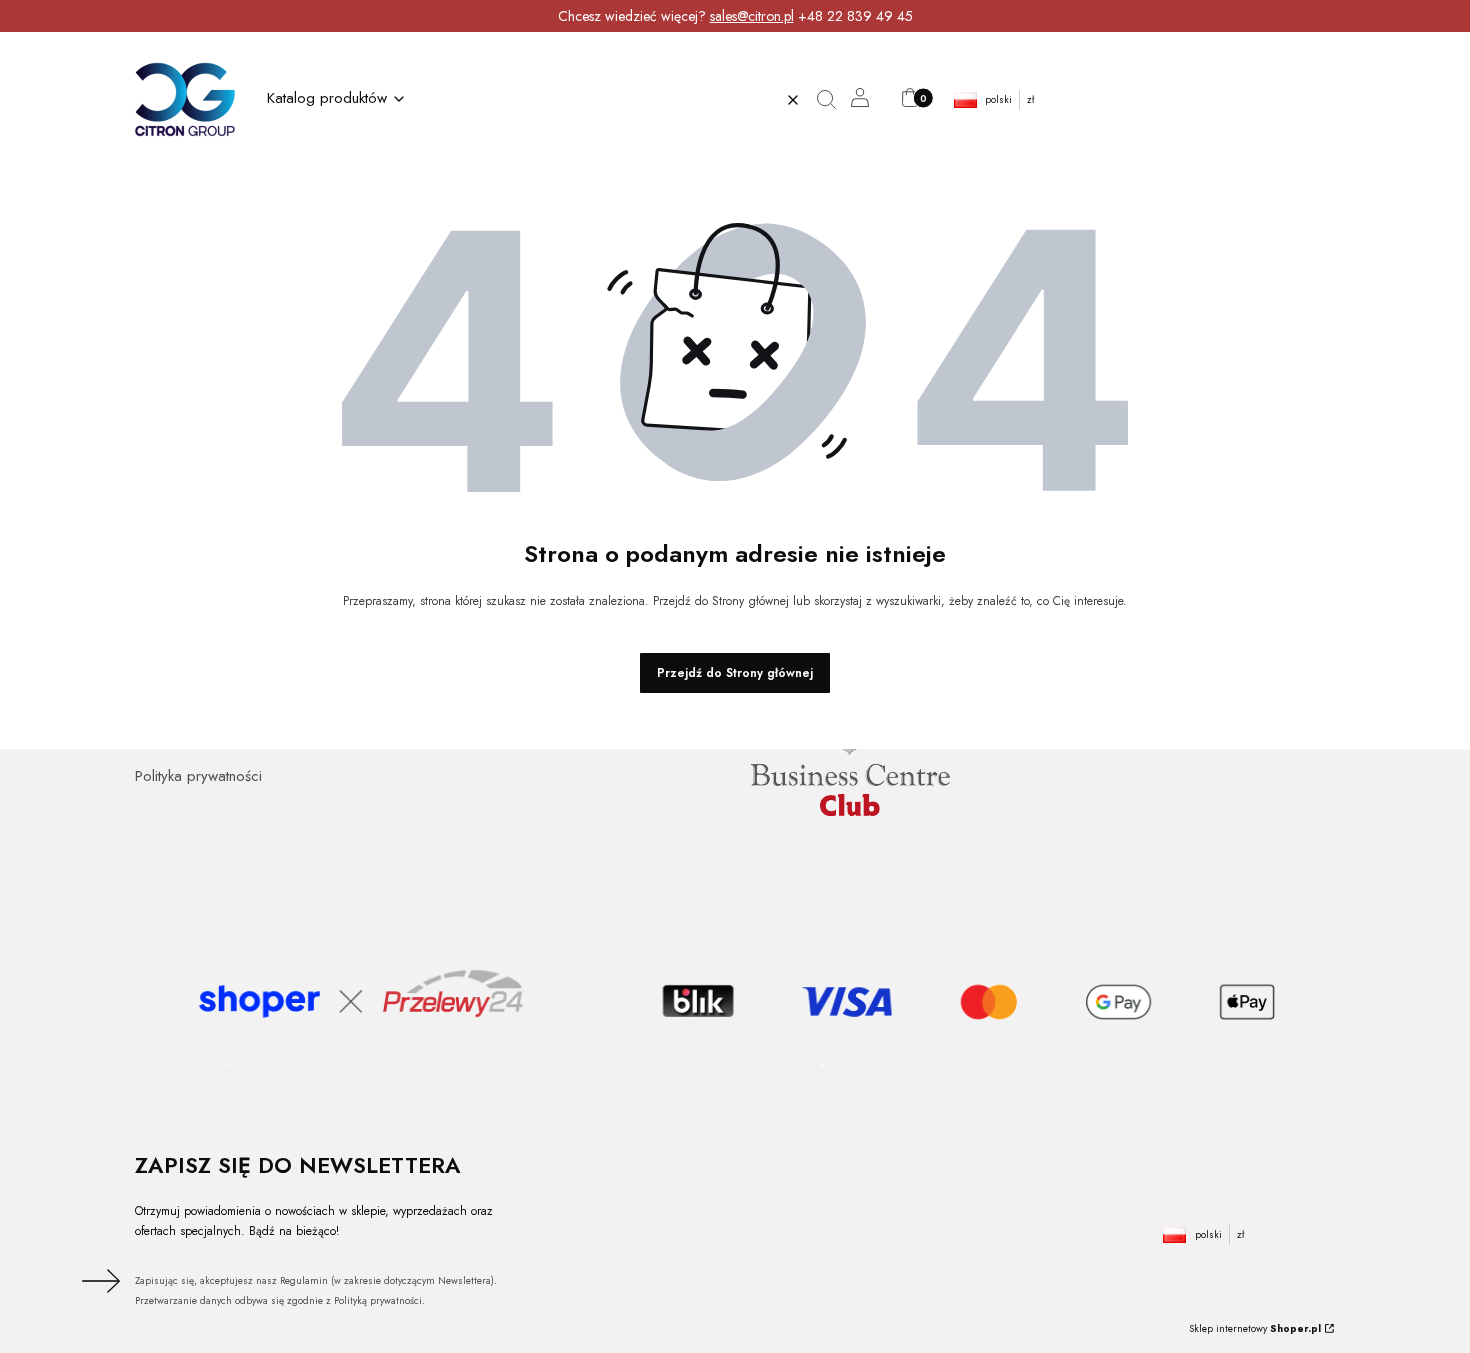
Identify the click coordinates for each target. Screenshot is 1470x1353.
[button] (833, 100)
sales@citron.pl (752, 16)
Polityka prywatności (198, 776)
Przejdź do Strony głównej (735, 673)
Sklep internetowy (1255, 1328)
